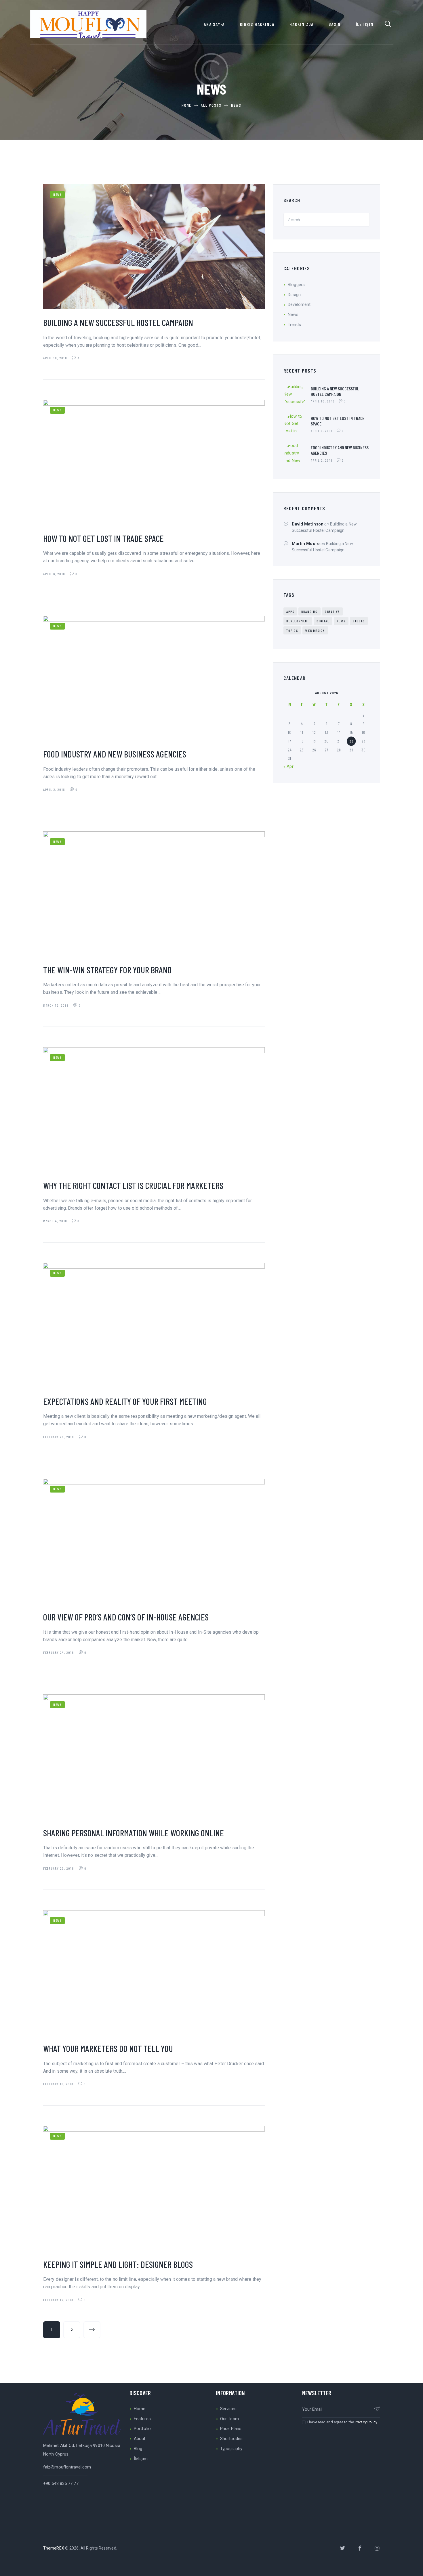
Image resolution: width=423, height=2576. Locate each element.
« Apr (288, 766)
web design (315, 630)
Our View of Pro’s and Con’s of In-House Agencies (126, 1617)
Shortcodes (231, 2439)
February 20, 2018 (59, 1868)
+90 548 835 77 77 (61, 2483)
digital (323, 621)
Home (140, 2409)
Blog (138, 2449)
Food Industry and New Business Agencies (115, 754)
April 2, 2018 (55, 789)
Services (228, 2409)
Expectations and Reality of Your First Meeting (125, 1401)
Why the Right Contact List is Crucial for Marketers (133, 1185)
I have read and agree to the (342, 2422)
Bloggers (296, 285)
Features (142, 2419)
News (57, 194)
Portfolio (142, 2429)
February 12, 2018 (59, 2300)
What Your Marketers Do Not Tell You (108, 2048)
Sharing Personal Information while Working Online (134, 1833)
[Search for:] (327, 220)
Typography (231, 2449)
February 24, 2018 (59, 1652)
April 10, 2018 (56, 358)
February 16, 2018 (59, 2084)
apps (290, 611)
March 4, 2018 (56, 1221)
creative (332, 611)
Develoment (299, 304)
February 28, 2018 (59, 1437)
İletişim (141, 2459)
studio (359, 621)
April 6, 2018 (55, 574)
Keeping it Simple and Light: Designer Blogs (118, 2264)
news (341, 621)
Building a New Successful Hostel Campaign (118, 322)
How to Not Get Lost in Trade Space (103, 538)
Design (294, 295)
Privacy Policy (366, 2422)
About (140, 2439)
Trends (294, 325)
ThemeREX (54, 2548)
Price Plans (231, 2429)
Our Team (229, 2419)
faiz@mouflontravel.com (67, 2467)
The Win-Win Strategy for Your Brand (107, 970)
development (298, 621)
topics (292, 630)
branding (309, 611)
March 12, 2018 (57, 1005)
